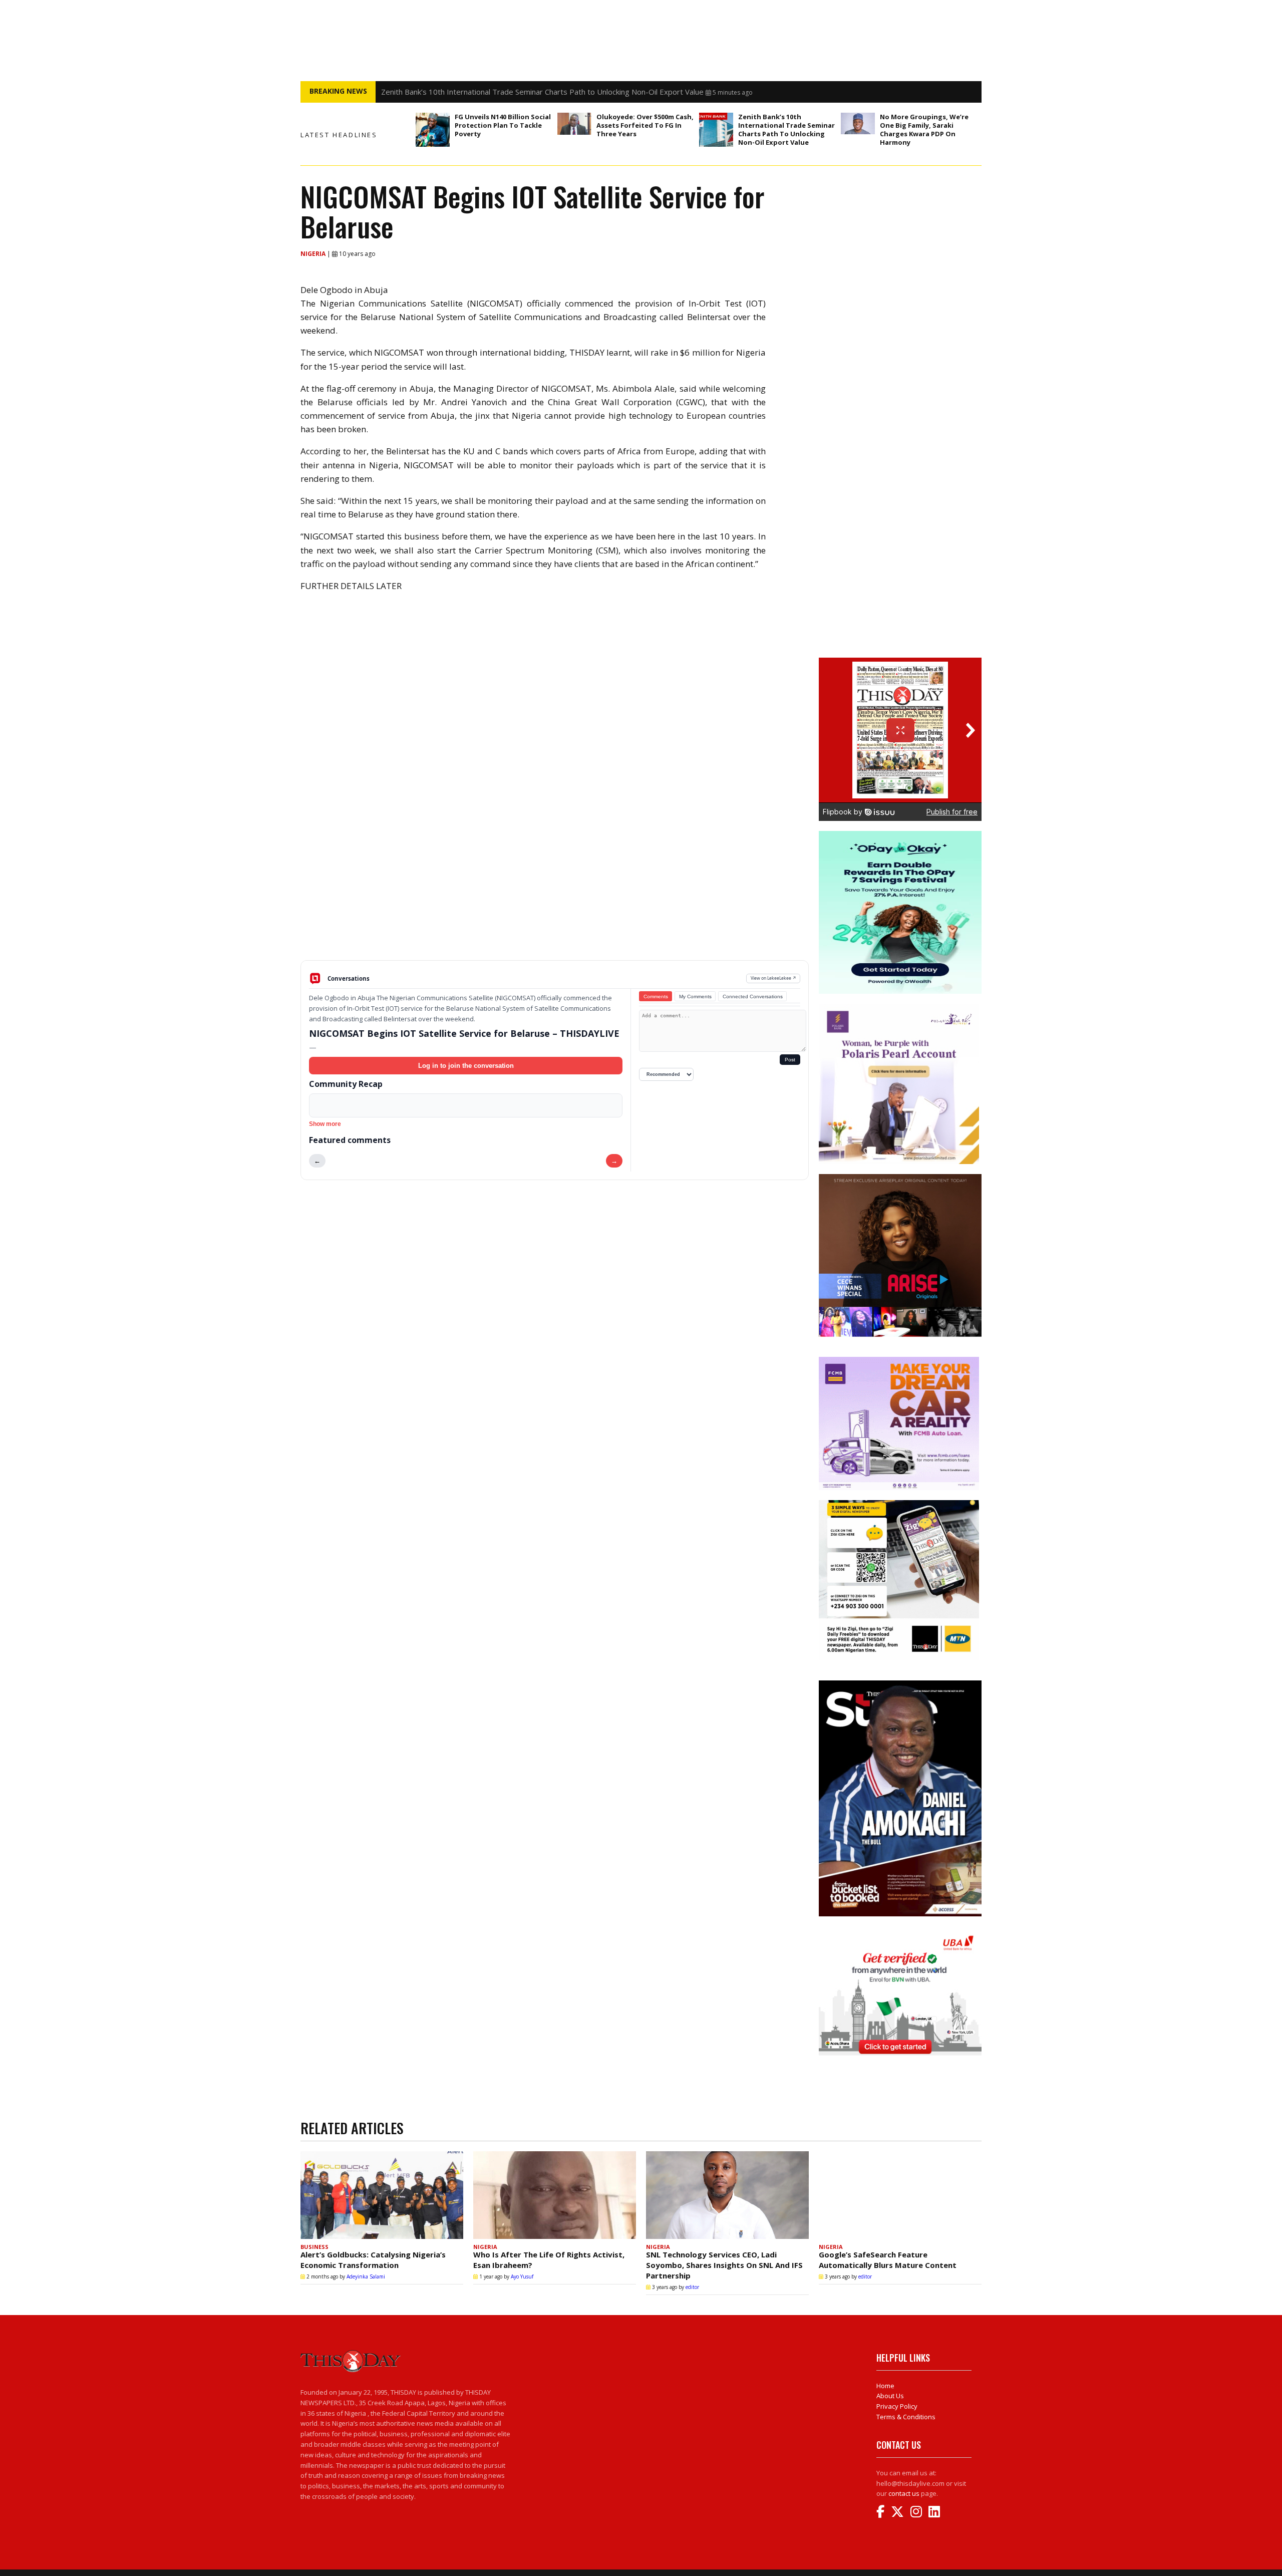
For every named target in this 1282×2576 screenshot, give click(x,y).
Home (885, 2386)
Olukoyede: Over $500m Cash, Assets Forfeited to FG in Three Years (645, 125)
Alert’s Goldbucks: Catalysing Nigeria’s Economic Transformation (373, 2260)
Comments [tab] (656, 996)
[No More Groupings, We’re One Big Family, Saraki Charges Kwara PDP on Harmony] (858, 123)
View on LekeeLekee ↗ (773, 978)
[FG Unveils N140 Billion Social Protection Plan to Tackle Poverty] (433, 130)
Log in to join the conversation (466, 1066)
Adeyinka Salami (366, 2276)
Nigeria (314, 254)
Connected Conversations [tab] (753, 996)
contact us (904, 2493)
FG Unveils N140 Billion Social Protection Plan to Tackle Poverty (503, 125)
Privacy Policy (897, 2406)
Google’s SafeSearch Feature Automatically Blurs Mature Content (888, 2260)
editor (692, 2287)
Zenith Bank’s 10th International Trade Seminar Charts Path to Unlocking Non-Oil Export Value (786, 129)
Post (790, 1060)
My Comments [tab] (695, 996)
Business (314, 2247)
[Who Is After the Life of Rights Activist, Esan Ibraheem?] (555, 2195)
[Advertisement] (555, 882)
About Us (890, 2396)
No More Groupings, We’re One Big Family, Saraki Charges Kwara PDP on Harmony (924, 129)
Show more (325, 1124)
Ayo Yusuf (522, 2276)
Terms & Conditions (906, 2417)
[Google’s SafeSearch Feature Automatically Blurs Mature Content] (900, 2195)
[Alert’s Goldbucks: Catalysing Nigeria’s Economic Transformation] (382, 2195)
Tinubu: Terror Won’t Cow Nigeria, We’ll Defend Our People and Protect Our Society (526, 92)
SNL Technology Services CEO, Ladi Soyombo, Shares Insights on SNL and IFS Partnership (724, 2265)
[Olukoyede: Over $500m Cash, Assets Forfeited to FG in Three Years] (574, 124)
